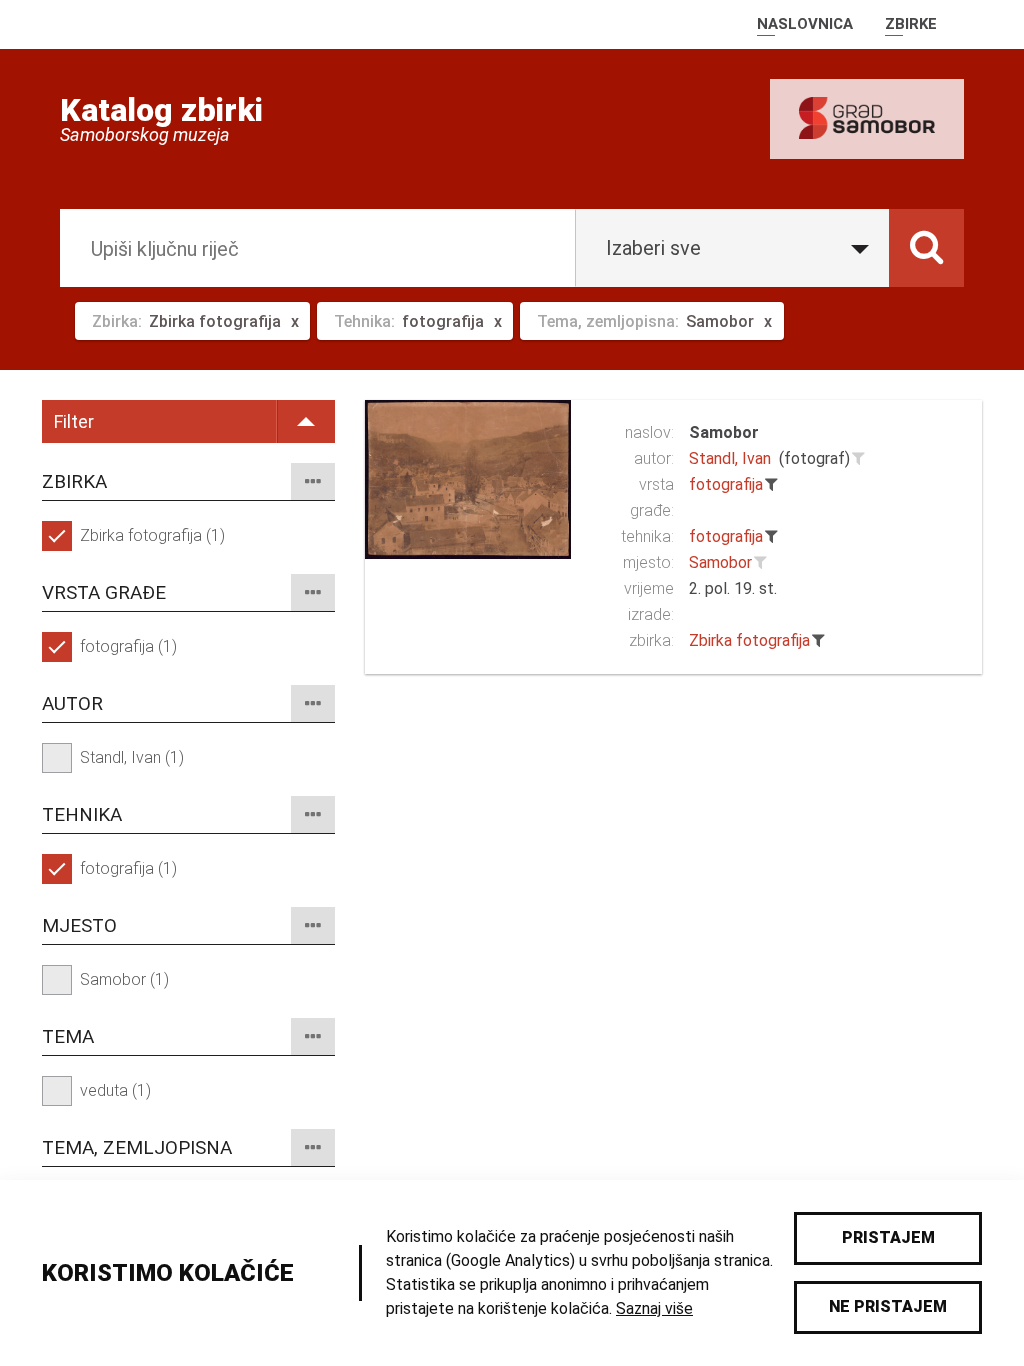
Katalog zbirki (161, 110)
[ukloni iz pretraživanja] (772, 485)
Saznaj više (654, 1308)
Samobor (724, 432)
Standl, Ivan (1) (132, 757)
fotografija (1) (128, 646)
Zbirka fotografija (749, 640)
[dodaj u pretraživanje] (859, 459)
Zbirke (911, 24)
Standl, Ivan (730, 458)
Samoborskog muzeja (145, 135)
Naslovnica (805, 24)
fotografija (726, 484)
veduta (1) (115, 1090)
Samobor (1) (124, 979)
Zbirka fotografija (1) (152, 535)
